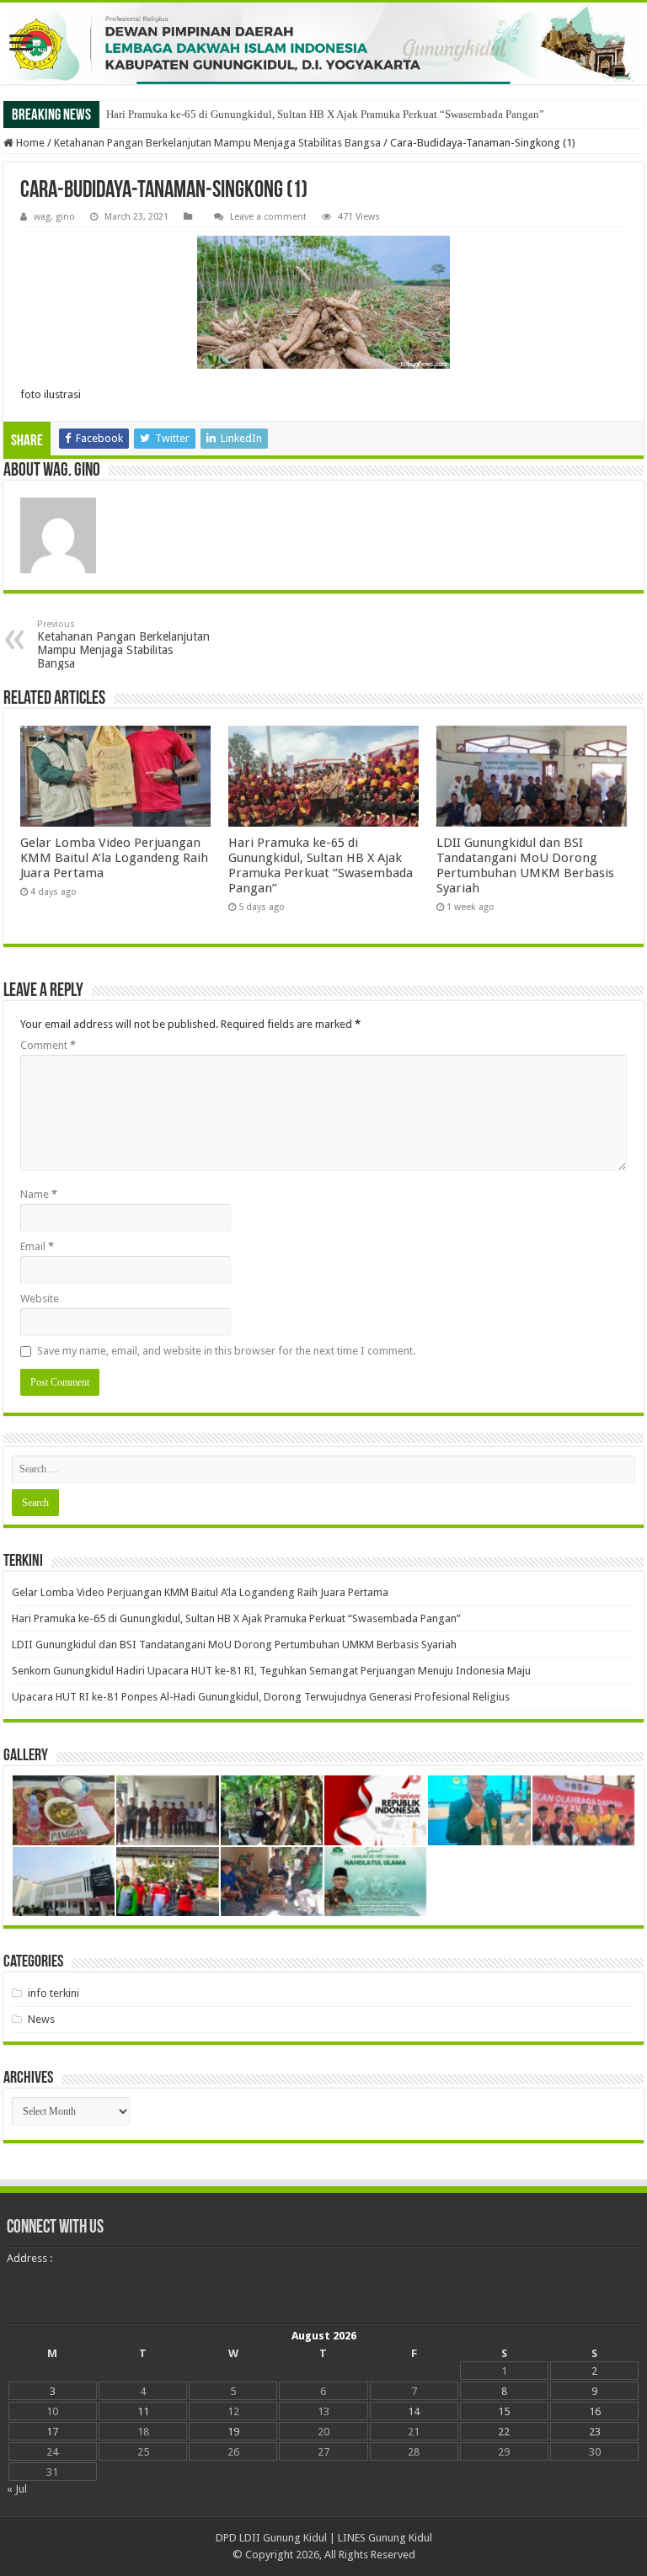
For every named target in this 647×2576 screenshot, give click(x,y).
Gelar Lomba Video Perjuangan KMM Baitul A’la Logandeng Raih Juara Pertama (114, 858)
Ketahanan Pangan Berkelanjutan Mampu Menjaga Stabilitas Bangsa (217, 143)
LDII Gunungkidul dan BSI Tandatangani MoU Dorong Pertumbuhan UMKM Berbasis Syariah (525, 865)
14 (414, 2411)
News (41, 2019)
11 (143, 2411)
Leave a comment (268, 217)
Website (40, 1299)
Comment (48, 1045)
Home (29, 143)
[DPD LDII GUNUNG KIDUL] (323, 43)
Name (39, 1194)
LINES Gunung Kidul (385, 2538)
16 (595, 2411)
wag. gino (54, 217)
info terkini (53, 1993)
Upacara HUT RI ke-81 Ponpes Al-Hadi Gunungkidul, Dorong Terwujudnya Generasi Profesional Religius (261, 1697)
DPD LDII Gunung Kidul (271, 2538)
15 (504, 2411)
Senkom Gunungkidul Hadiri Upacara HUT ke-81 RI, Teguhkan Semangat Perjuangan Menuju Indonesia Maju (271, 1671)
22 (504, 2432)
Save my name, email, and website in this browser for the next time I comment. (226, 1351)
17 (52, 2432)
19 (233, 2432)
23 (595, 2432)
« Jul (17, 2489)
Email (37, 1246)
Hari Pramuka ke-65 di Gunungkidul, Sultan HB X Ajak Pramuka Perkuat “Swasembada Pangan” (325, 114)
